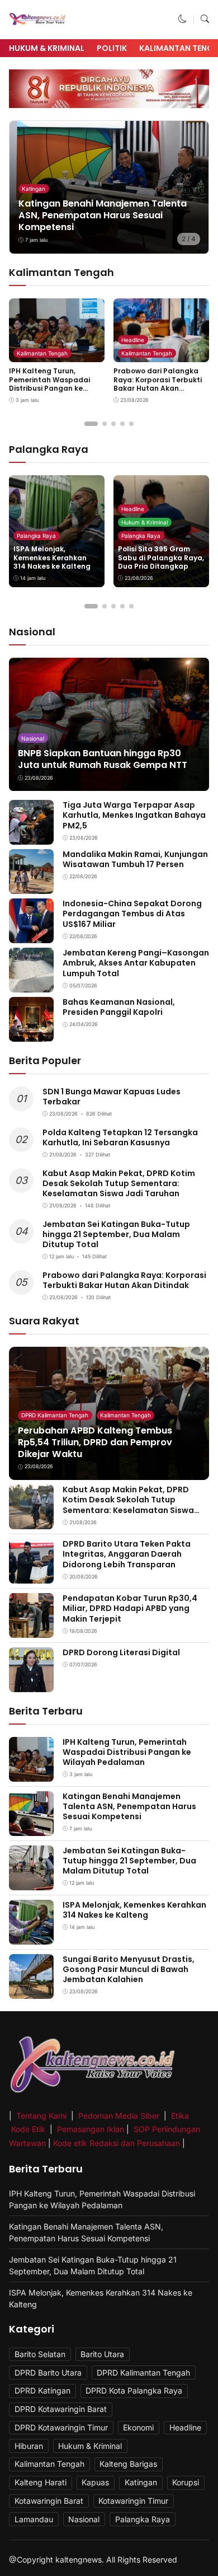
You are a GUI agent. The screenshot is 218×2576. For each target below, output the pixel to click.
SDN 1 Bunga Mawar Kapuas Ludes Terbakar (112, 1097)
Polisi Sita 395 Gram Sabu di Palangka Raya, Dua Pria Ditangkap (161, 558)
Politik (112, 48)
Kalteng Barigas (128, 2464)
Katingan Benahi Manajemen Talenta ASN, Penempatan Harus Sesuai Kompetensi (103, 215)
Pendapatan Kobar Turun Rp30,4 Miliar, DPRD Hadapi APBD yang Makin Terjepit (130, 1608)
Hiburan (29, 2446)
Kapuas (95, 2482)
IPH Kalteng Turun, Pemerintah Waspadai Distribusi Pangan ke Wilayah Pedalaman (49, 384)
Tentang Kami (42, 2116)
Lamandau (34, 2519)
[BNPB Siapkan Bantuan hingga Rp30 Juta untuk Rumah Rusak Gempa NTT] (109, 725)
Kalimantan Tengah (42, 353)
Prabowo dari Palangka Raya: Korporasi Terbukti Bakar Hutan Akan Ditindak (158, 384)
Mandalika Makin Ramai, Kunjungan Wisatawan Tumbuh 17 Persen (135, 859)
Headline (133, 340)
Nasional (33, 738)
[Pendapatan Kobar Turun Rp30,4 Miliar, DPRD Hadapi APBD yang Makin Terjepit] (31, 1630)
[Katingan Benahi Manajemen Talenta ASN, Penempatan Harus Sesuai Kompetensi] (31, 1828)
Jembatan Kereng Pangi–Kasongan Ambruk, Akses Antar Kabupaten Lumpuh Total (136, 963)
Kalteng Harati (41, 2482)
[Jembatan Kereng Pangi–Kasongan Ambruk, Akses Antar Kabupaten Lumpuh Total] (31, 985)
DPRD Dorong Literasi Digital (121, 1652)
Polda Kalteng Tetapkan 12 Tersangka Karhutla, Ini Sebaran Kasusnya (120, 1137)
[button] (183, 19)
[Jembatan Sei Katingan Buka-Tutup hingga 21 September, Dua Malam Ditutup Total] (31, 1882)
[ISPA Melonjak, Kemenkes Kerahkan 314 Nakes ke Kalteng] (31, 1936)
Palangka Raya (36, 536)
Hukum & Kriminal (47, 48)
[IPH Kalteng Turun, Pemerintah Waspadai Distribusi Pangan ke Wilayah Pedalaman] (31, 1774)
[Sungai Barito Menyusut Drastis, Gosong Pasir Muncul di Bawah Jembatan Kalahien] (31, 1991)
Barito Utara (102, 2354)
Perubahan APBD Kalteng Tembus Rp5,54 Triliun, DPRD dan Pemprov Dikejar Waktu (95, 1442)
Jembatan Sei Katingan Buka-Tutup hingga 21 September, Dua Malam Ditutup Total (116, 1234)
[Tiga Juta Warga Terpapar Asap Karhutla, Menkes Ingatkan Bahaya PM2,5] (31, 837)
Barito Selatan (40, 2354)
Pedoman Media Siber (119, 2116)
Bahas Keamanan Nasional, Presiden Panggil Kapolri (119, 1007)
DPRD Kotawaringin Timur (61, 2427)
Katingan (34, 189)
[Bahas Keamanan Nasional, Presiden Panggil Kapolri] (31, 1034)
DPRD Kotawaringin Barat (61, 2409)
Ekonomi (138, 2427)
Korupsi (186, 2482)
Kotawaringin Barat (49, 2501)
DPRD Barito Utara (48, 2373)
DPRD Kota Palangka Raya (134, 2390)
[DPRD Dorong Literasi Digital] (31, 1685)
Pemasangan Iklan (91, 2129)
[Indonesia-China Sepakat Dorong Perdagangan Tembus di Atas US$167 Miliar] (31, 936)
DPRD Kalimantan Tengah (55, 1415)
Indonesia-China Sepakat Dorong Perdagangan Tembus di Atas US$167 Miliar (132, 914)
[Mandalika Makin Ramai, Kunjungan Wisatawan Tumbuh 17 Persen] (31, 886)
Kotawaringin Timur (133, 2501)
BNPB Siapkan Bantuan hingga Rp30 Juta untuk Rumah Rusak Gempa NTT (103, 759)
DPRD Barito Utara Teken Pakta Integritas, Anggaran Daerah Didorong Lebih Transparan (127, 1554)
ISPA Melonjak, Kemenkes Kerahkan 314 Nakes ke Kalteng (52, 558)
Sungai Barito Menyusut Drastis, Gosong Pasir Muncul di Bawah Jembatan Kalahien (129, 1969)
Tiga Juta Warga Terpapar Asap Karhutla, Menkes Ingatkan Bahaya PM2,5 (134, 815)
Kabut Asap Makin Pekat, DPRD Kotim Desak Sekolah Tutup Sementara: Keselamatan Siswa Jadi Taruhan (119, 1183)
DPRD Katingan (42, 2390)
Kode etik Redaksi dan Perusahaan (117, 2143)
